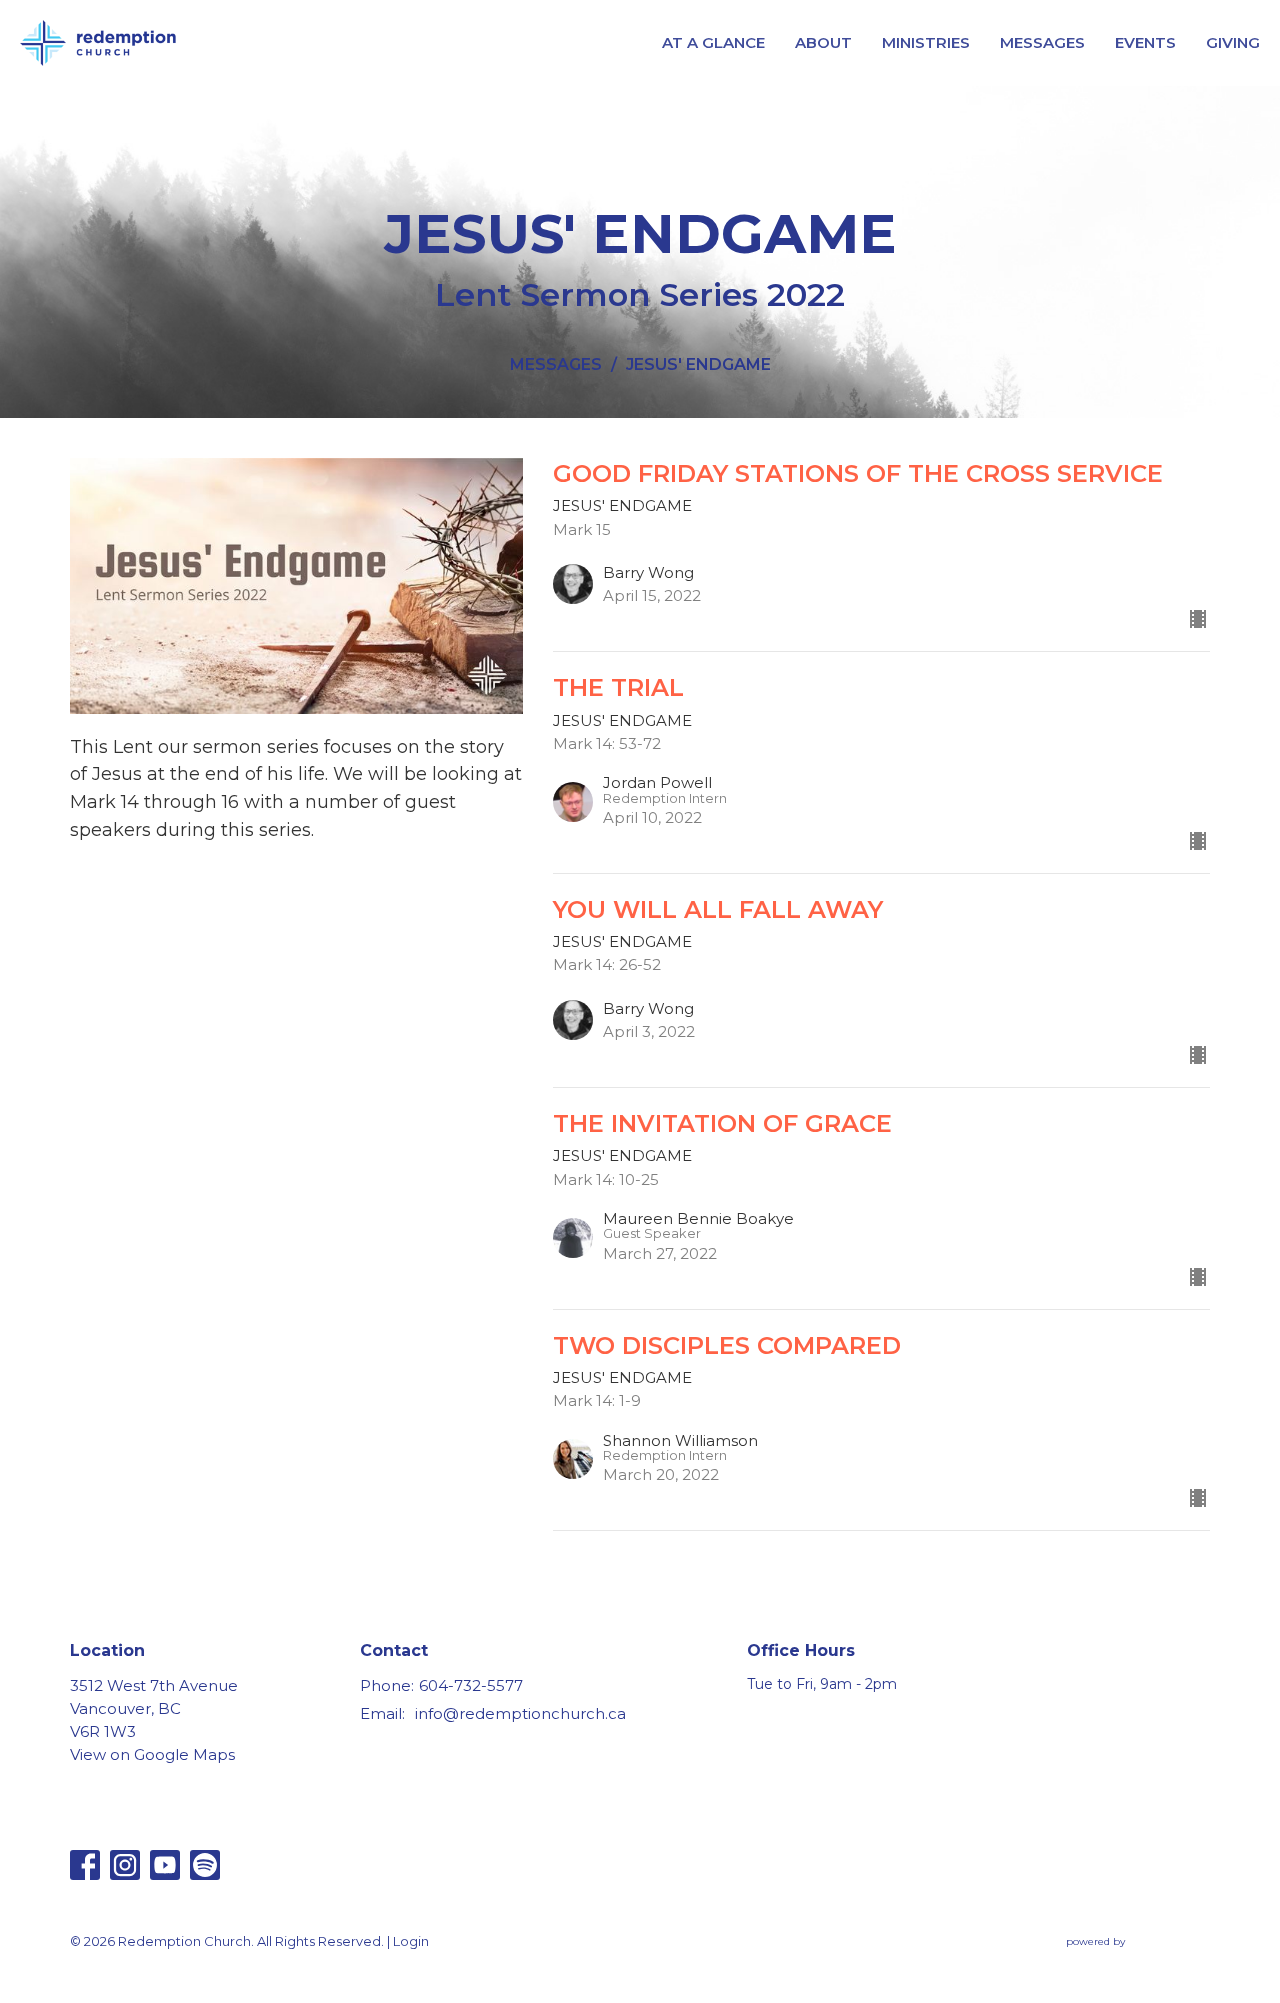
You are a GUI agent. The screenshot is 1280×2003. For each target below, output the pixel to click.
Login (411, 1941)
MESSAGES (1042, 42)
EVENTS (1145, 42)
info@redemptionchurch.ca (520, 1713)
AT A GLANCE (713, 42)
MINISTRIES (926, 42)
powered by (1128, 1958)
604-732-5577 (471, 1685)
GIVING (1233, 42)
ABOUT (823, 42)
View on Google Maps (152, 1754)
